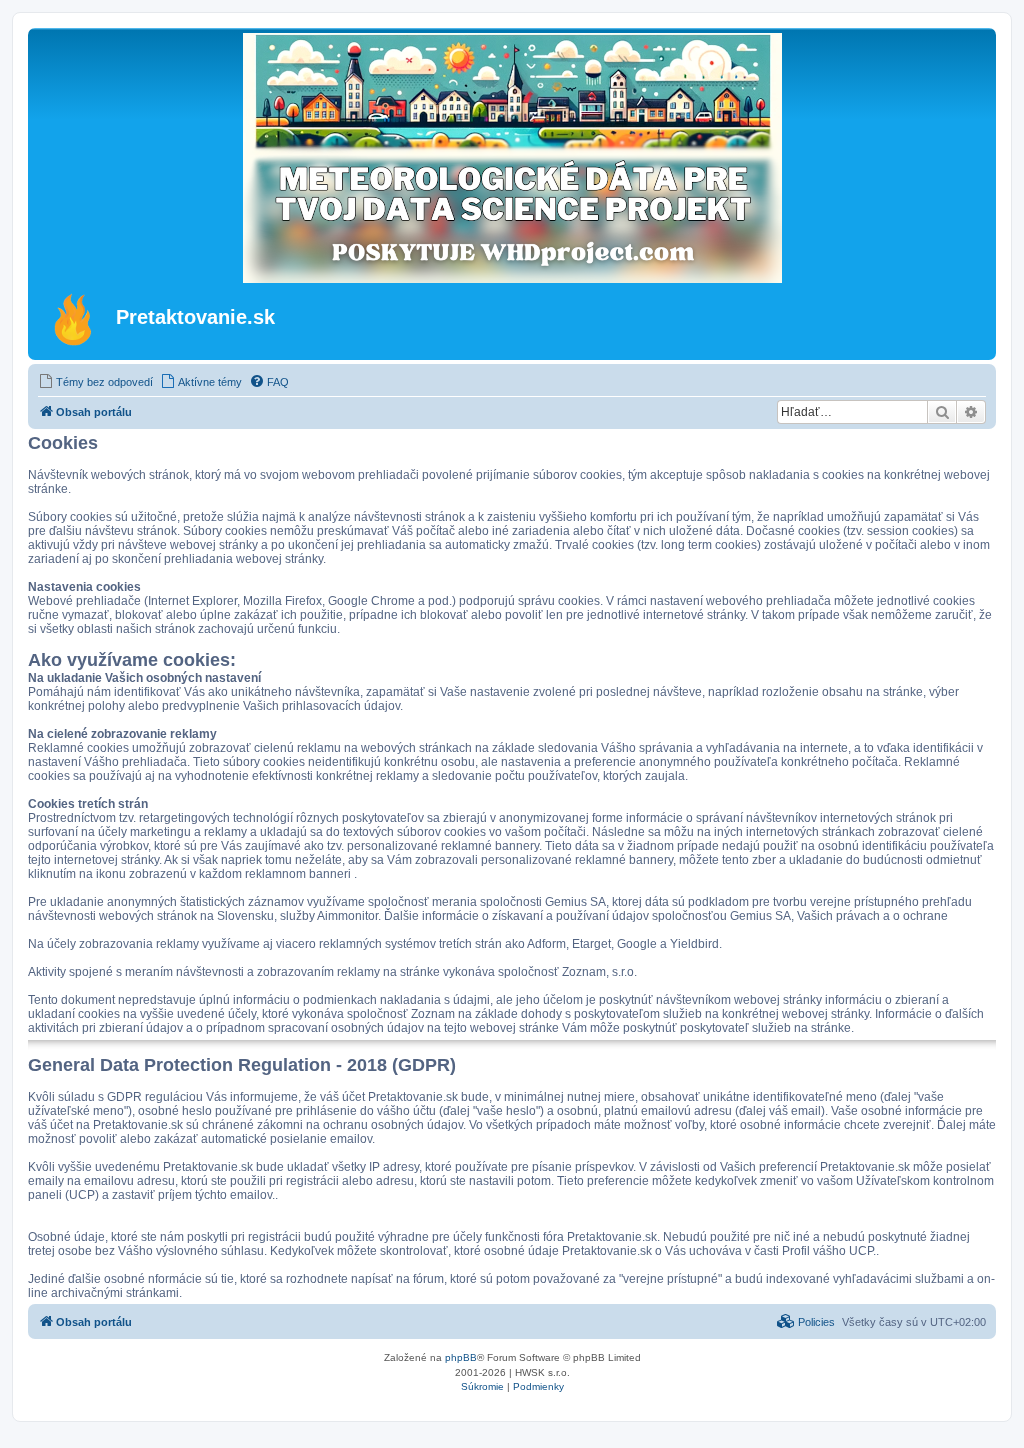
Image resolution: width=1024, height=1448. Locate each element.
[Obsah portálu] (74, 319)
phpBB (461, 1357)
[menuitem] (95, 382)
